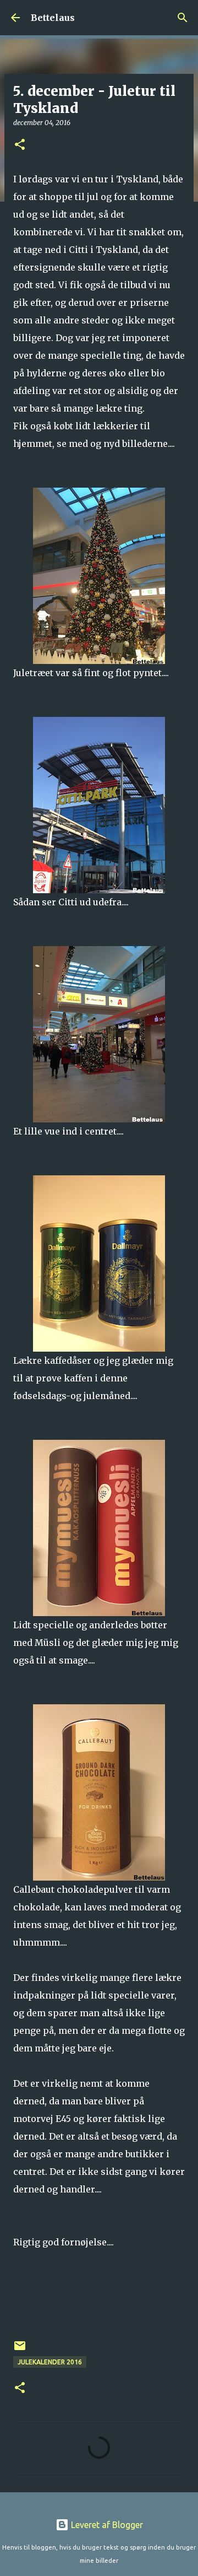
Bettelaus (53, 18)
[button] (20, 145)
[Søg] (183, 18)
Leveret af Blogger (106, 2525)
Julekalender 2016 (50, 2362)
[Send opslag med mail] (20, 2350)
